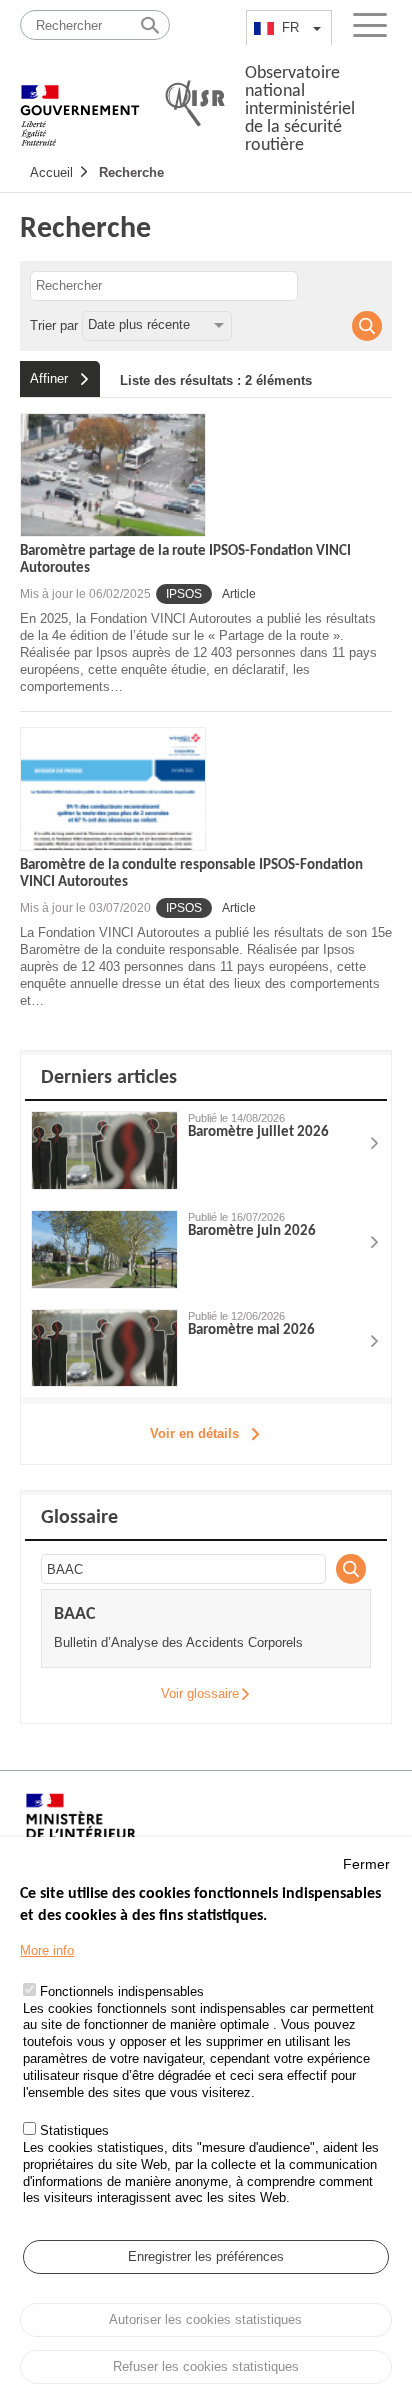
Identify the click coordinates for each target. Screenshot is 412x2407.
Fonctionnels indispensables (122, 1991)
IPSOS (184, 594)
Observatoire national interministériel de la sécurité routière (300, 109)
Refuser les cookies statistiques (206, 2366)
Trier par (54, 324)
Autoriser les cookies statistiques (205, 2319)
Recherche (131, 172)
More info (47, 1950)
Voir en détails (194, 1433)
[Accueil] (80, 105)
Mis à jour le (85, 594)
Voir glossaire (200, 1693)
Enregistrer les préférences (206, 2256)
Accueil (51, 172)
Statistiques (74, 2130)
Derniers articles (109, 1078)
